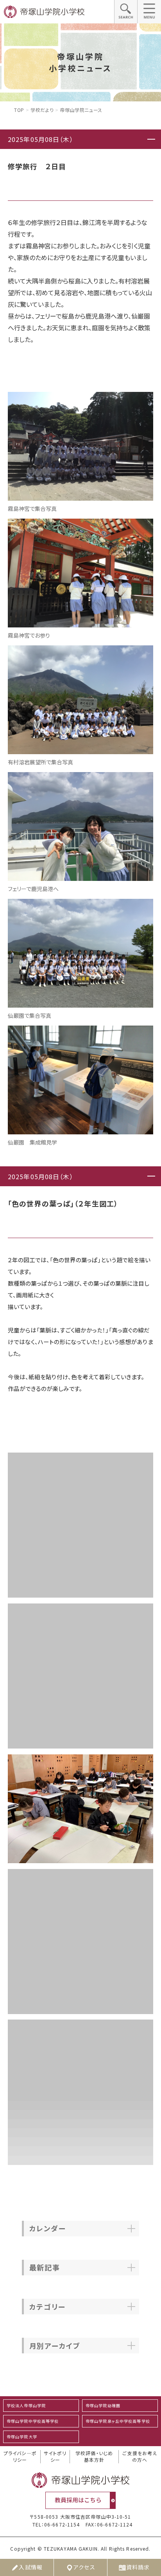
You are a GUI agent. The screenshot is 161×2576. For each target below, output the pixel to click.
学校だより (42, 110)
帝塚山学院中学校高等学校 (33, 2421)
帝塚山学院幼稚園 (103, 2405)
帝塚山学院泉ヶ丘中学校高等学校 (118, 2421)
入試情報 (30, 2567)
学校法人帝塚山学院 (26, 2405)
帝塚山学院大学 (22, 2437)
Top (19, 110)
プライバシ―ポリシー (20, 2456)
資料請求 (138, 2567)
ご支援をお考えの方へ (140, 2456)
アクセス (84, 2567)
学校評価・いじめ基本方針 (94, 2456)
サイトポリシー (55, 2456)
